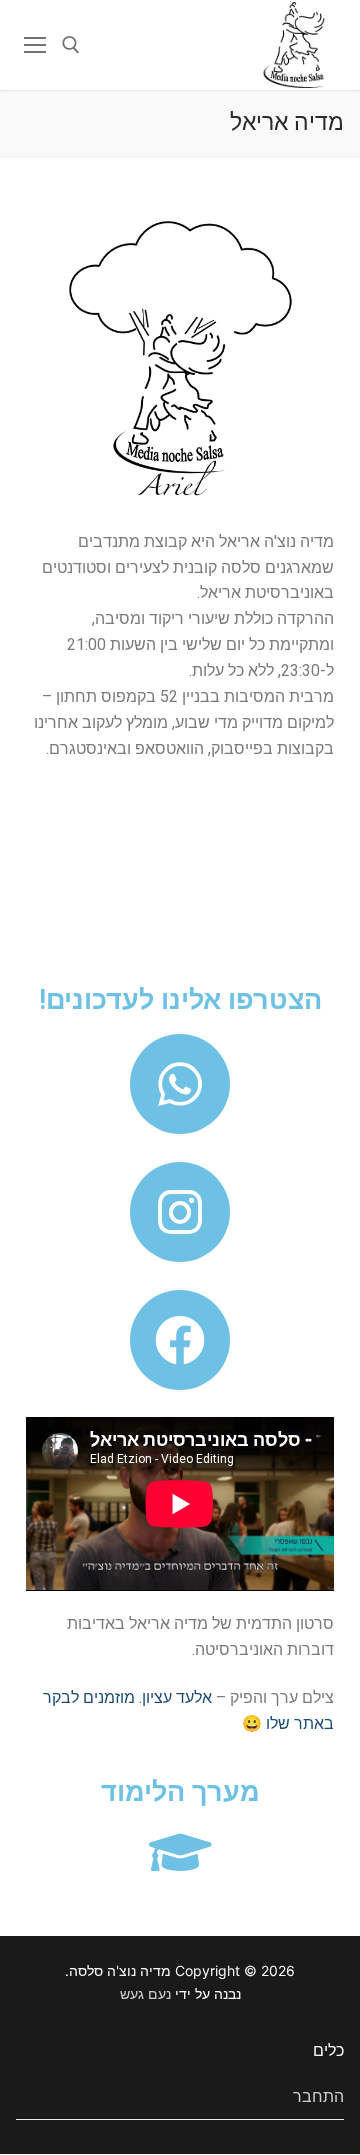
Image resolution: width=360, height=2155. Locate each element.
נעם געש (145, 1993)
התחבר (318, 2096)
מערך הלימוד (180, 1792)
